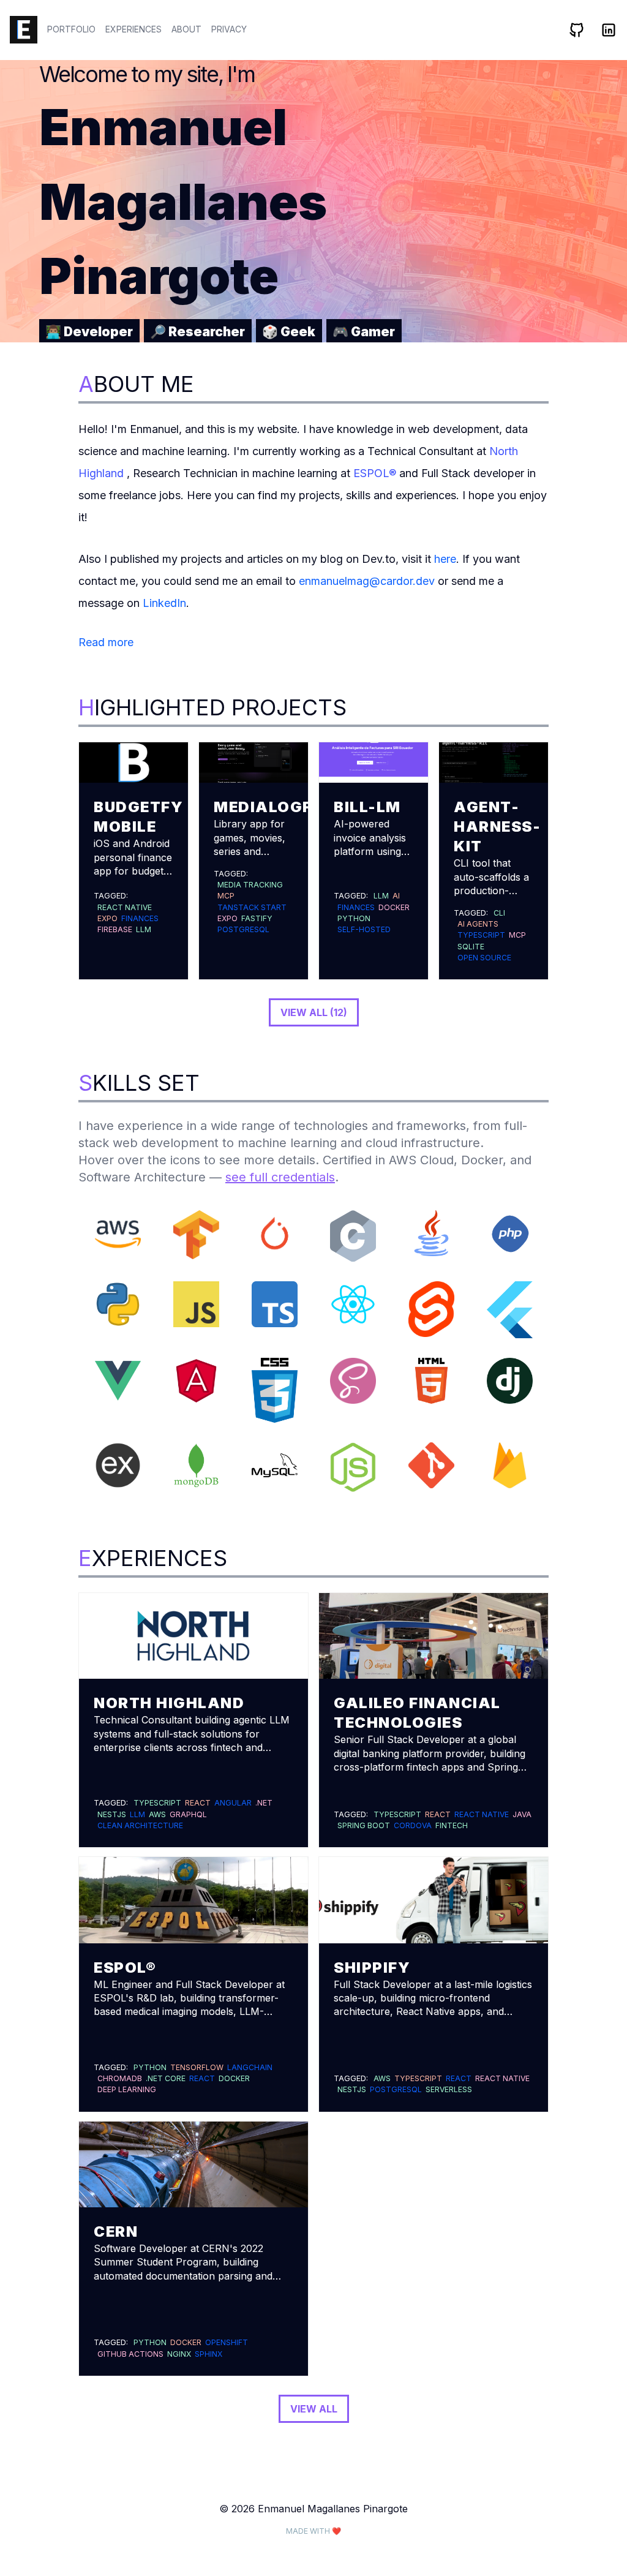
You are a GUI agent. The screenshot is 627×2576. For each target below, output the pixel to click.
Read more (106, 642)
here (445, 559)
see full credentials (280, 1177)
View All (314, 2409)
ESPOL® (375, 473)
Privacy (229, 29)
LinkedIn (164, 603)
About (186, 29)
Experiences (133, 29)
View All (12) (314, 1012)
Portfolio (71, 29)
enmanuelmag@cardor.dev (367, 581)
